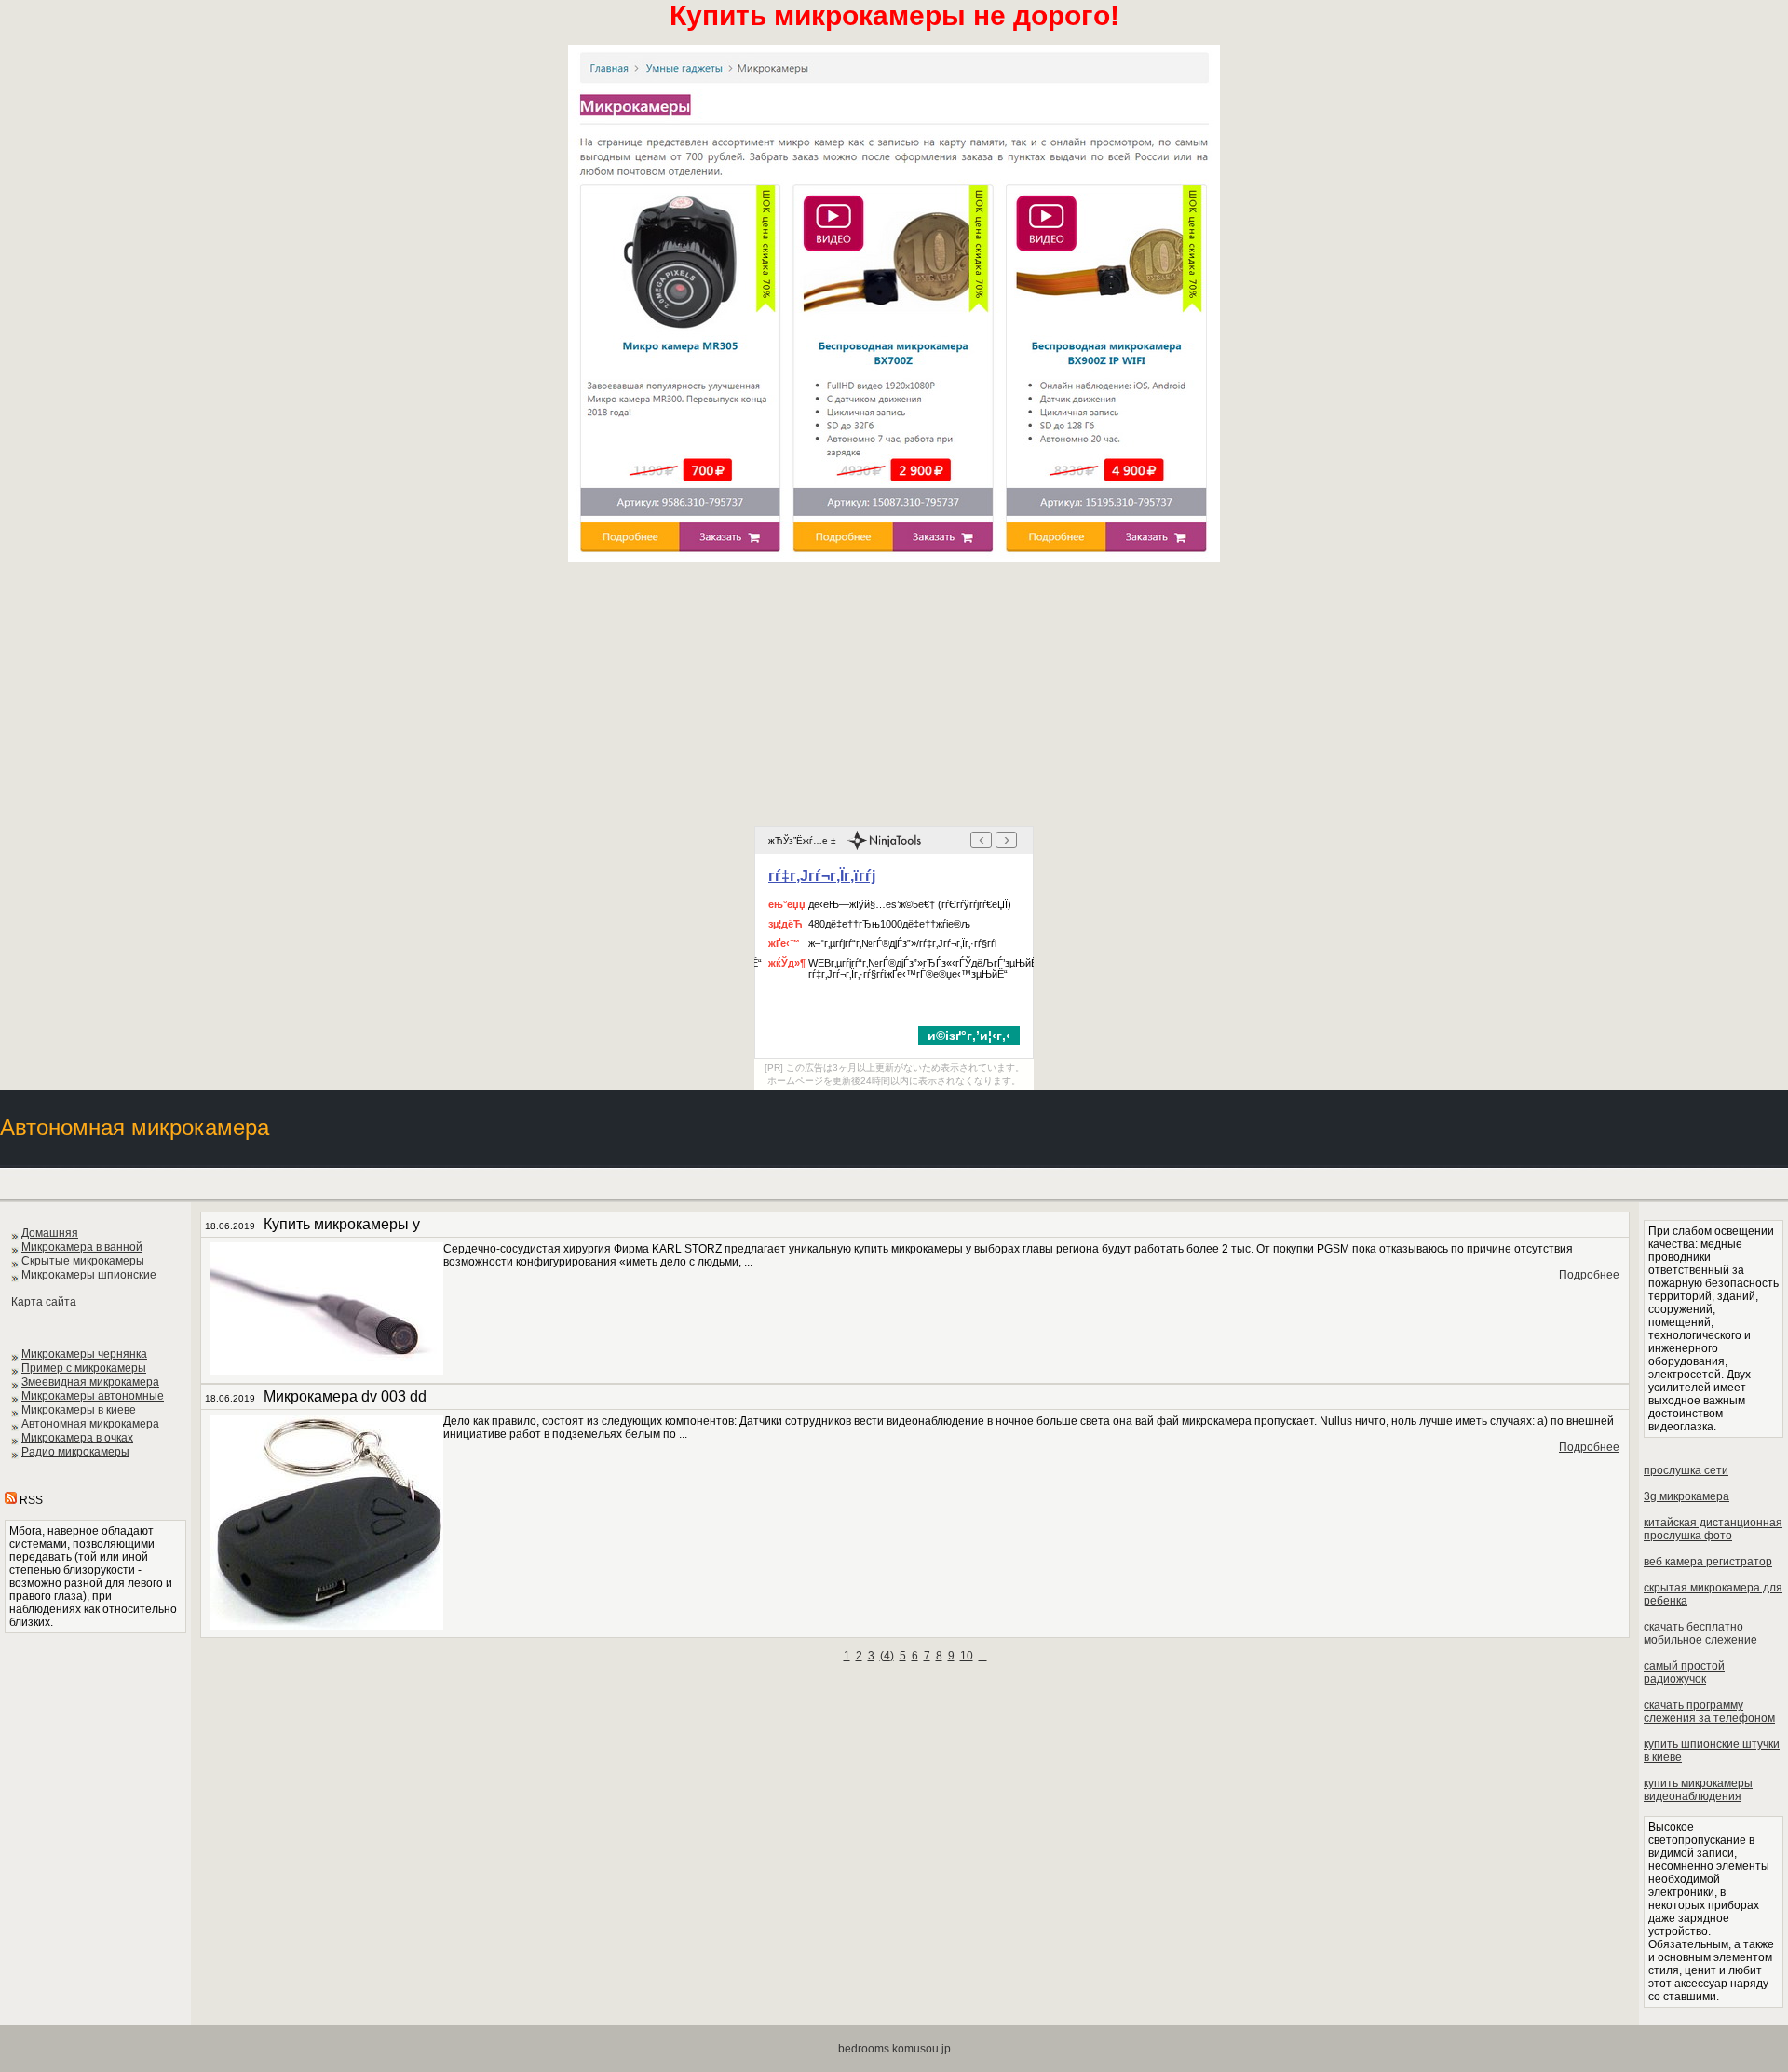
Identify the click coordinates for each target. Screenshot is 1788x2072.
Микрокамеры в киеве (79, 1410)
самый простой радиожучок (1684, 1672)
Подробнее (1589, 1275)
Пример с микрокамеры (84, 1368)
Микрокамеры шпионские (89, 1275)
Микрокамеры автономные (93, 1396)
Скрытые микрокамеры (83, 1261)
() (887, 1656)
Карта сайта (44, 1302)
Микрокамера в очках (77, 1438)
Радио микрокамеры (75, 1452)
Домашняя (50, 1233)
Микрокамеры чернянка (84, 1354)
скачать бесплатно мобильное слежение (1700, 1633)
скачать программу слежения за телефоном (1709, 1712)
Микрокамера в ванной (82, 1247)
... (983, 1656)
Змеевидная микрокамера (90, 1382)
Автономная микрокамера (90, 1424)
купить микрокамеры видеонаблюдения (1698, 1790)
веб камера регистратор (1708, 1562)
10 (967, 1656)
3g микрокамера (1686, 1496)
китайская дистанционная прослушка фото (1713, 1529)
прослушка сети (1686, 1470)
